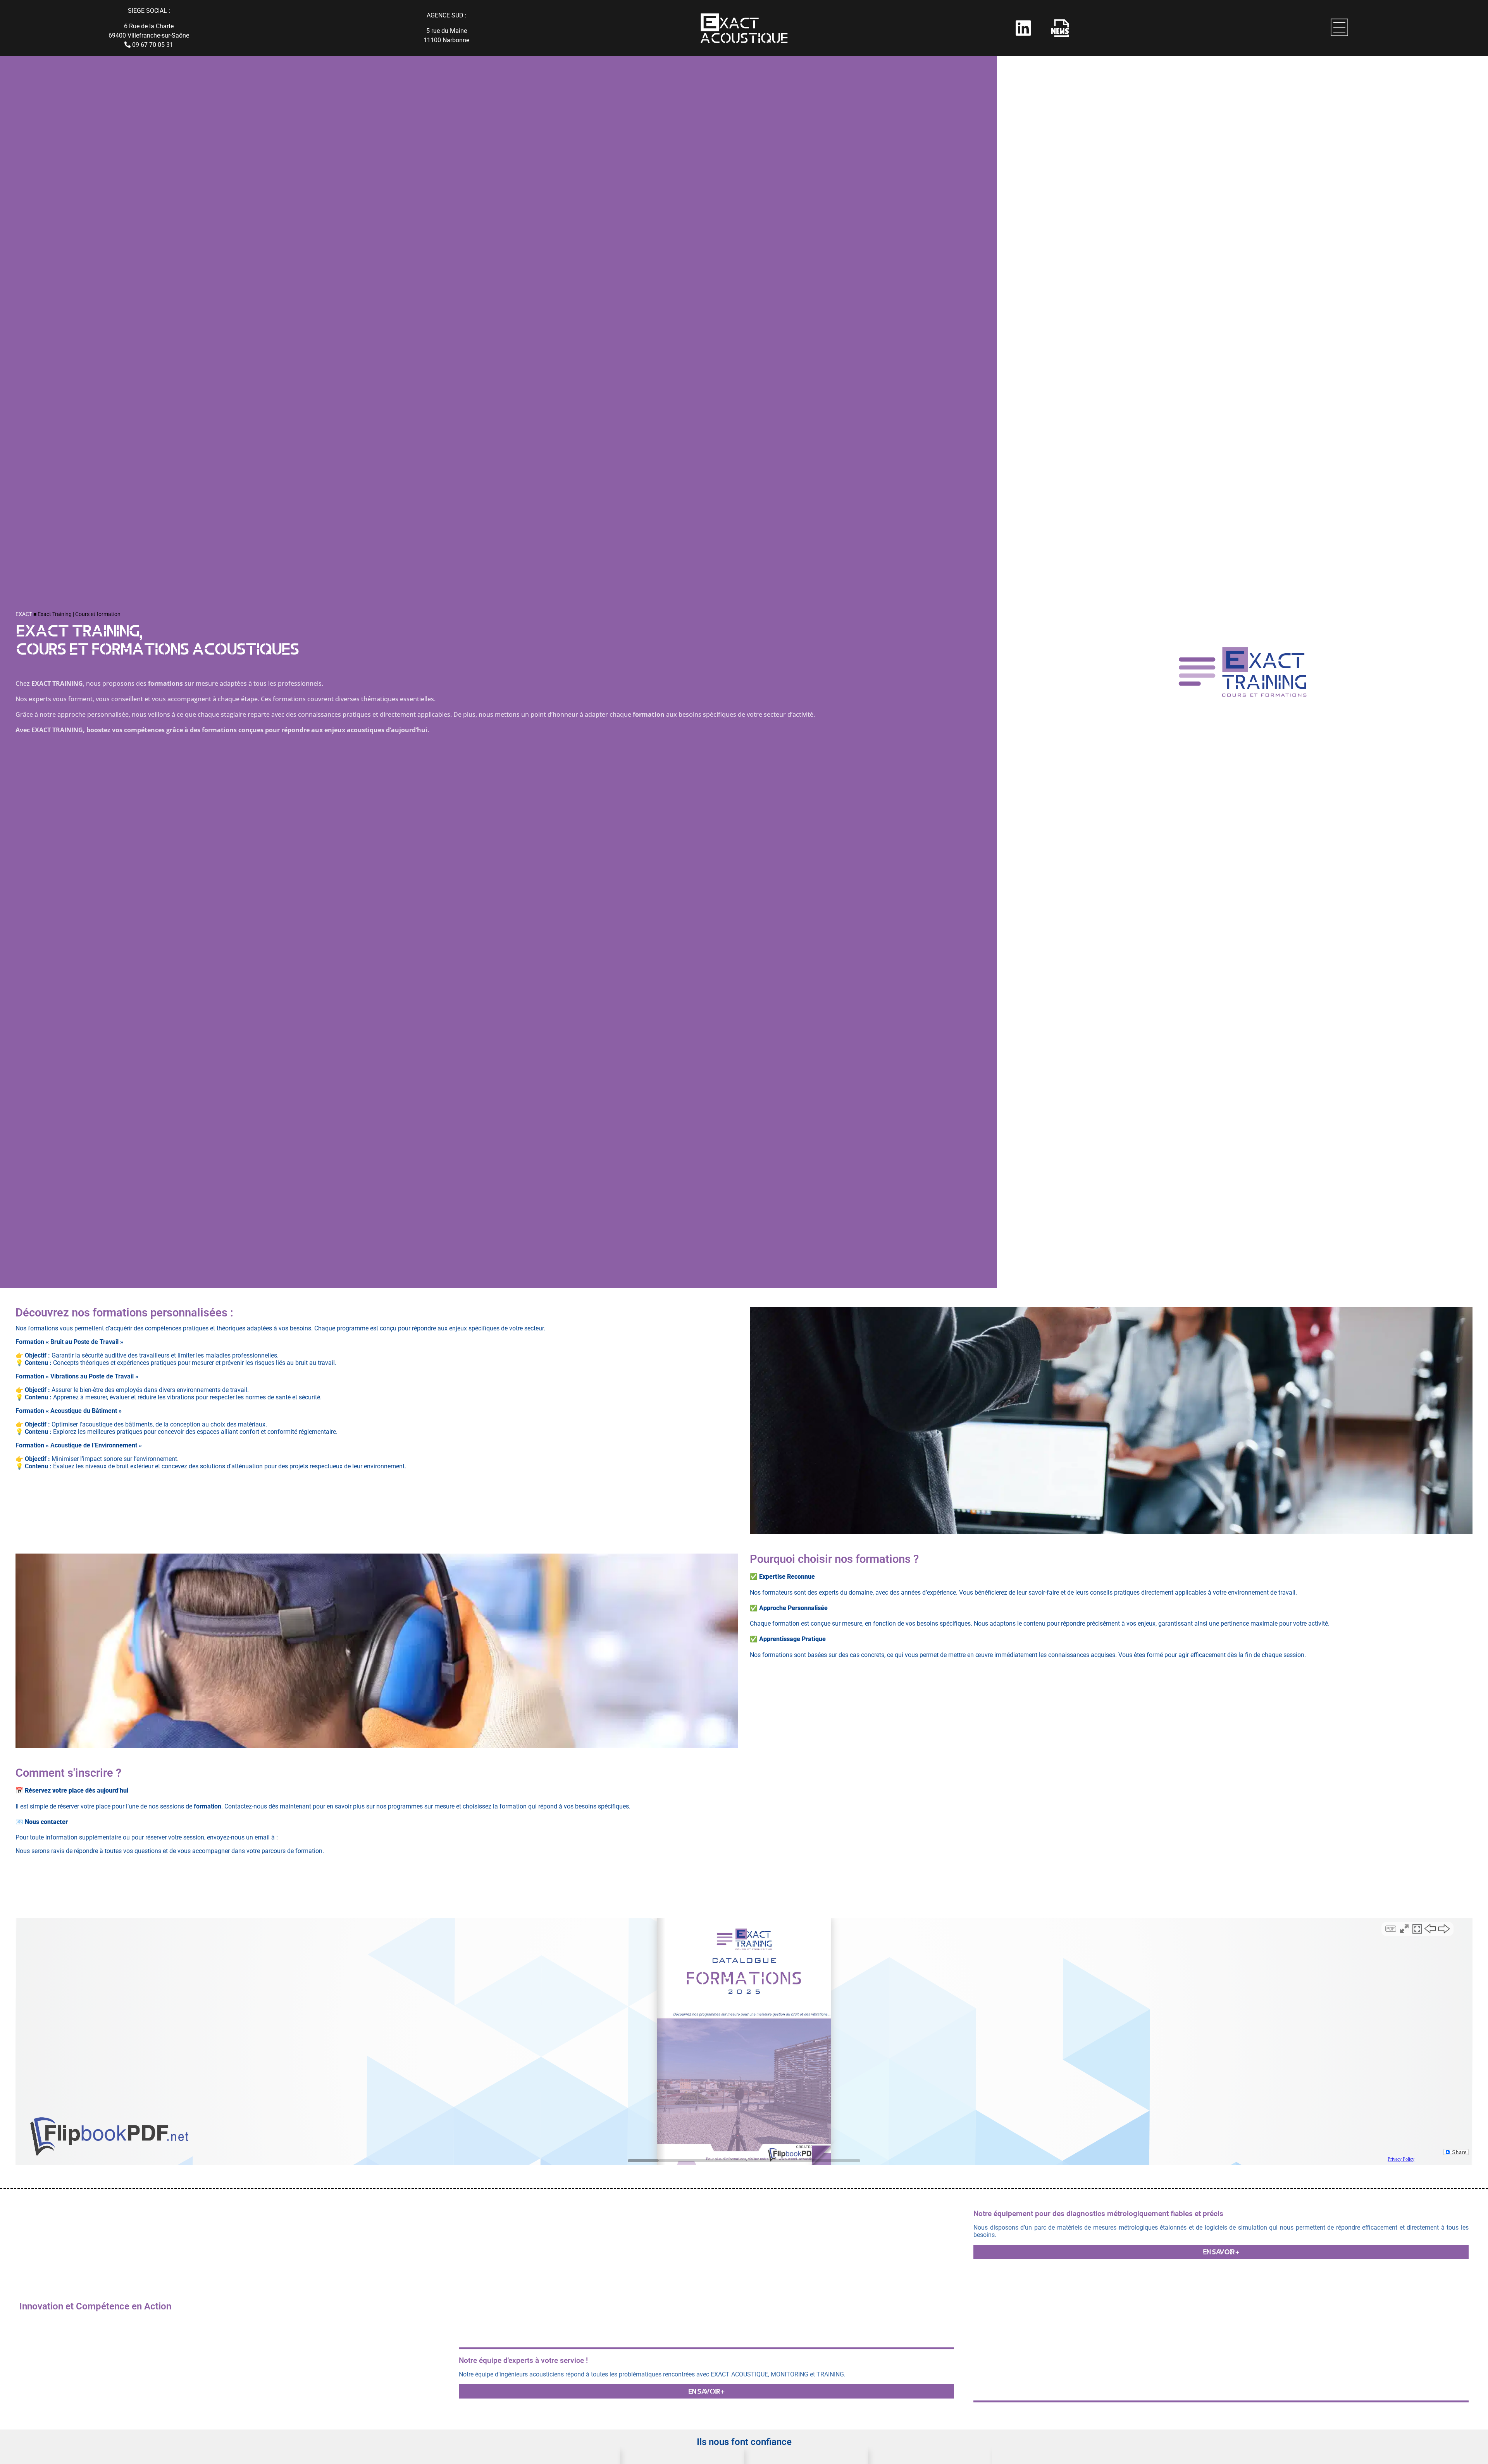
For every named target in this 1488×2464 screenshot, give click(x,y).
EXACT (24, 614)
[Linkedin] (1023, 28)
